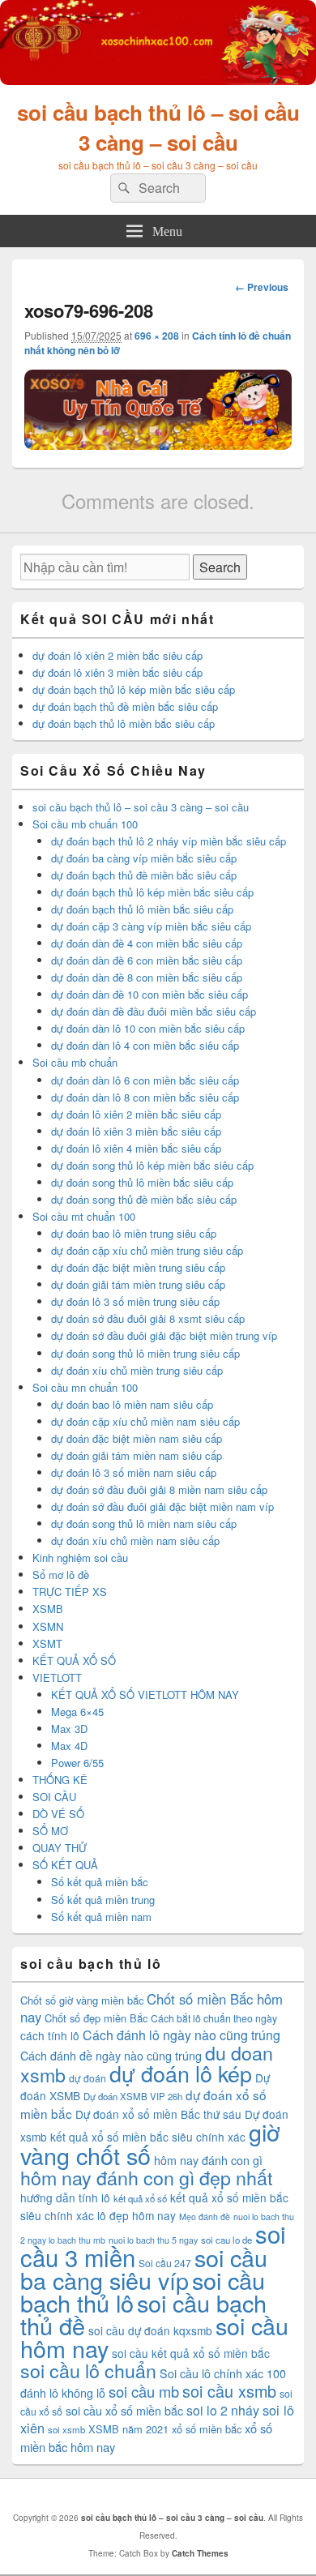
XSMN (48, 1626)
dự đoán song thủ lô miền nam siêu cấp (144, 1523)
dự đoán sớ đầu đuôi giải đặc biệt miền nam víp (162, 1506)
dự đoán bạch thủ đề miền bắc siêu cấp (125, 706)
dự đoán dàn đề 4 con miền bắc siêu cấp (147, 943)
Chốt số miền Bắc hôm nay (152, 2008)
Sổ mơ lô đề (61, 1575)
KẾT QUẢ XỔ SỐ (74, 1660)
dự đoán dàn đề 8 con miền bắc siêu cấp (147, 977)
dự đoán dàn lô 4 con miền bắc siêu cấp (145, 1045)
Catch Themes (200, 2553)
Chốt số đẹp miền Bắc (96, 2018)
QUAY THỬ (60, 1848)
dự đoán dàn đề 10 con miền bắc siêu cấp (149, 994)
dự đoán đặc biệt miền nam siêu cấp (137, 1438)
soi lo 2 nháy (223, 2410)
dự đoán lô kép (181, 2073)
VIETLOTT (57, 1677)
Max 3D (69, 1729)
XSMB (48, 1609)
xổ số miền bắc (207, 2429)
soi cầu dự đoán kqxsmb (150, 2330)
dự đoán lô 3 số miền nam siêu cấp (134, 1472)
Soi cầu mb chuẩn (75, 1062)
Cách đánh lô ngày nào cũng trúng (181, 2035)
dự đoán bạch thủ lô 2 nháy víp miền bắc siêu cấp (169, 841)
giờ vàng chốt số (150, 2143)
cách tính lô (50, 2035)
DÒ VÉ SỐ (58, 1814)
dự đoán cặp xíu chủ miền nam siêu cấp (145, 1421)
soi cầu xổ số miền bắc (124, 2411)
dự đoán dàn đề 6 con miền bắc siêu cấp (147, 960)
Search (220, 567)
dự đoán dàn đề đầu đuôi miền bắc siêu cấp (154, 1011)
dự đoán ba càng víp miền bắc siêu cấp (144, 858)
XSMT (47, 1643)
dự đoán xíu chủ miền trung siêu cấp (137, 1370)
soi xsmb (66, 2429)
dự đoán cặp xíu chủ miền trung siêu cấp (147, 1250)
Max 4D (69, 1746)
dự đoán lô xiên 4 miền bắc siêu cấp (136, 1148)
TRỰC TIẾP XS (70, 1592)
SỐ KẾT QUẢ (65, 1865)
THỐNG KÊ (60, 1780)
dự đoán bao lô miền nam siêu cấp (132, 1404)
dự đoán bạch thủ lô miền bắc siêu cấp (124, 723)
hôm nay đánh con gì (208, 2160)
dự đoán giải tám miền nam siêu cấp (137, 1455)
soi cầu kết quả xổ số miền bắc (191, 2353)
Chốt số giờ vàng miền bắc (82, 2000)
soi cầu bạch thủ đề (143, 2314)
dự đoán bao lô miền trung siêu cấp (134, 1233)
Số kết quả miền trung (103, 1900)
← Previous (262, 287)
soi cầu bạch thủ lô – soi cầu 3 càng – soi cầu (158, 127)
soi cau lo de (226, 2240)
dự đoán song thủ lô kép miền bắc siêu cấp (152, 1165)
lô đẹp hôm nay (137, 2215)
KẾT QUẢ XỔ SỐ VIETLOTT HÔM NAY (145, 1695)
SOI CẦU (54, 1797)
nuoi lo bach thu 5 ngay (153, 2240)
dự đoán (88, 2078)
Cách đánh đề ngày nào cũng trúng (111, 2056)
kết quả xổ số (140, 2198)
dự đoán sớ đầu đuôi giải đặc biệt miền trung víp (164, 1335)
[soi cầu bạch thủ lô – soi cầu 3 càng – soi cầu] (158, 80)
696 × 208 (157, 336)
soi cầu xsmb (229, 2391)
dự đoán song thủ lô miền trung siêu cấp (145, 1353)
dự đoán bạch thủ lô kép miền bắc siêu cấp (134, 689)
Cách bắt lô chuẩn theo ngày (214, 2018)
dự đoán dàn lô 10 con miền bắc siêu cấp (148, 1028)
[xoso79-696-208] (158, 445)
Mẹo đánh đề (205, 2217)
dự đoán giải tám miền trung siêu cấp (138, 1284)
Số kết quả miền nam (101, 1917)
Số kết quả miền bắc (100, 1882)
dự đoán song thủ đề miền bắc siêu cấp (144, 1199)
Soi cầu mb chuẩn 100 (85, 824)
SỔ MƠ (50, 1831)
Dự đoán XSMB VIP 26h (133, 2096)
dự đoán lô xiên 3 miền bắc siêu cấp (117, 672)
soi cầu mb (144, 2391)
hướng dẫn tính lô (65, 2197)
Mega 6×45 (77, 1712)
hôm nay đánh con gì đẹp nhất (146, 2177)
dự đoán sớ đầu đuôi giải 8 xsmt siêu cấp (148, 1318)
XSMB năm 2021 (128, 2429)
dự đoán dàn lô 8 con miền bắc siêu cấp (145, 1097)
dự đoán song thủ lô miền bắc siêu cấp (142, 1182)
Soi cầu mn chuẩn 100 (85, 1387)
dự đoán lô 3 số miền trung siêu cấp (135, 1301)
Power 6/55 (77, 1763)
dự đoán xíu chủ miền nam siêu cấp (135, 1540)
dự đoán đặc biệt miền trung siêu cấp (138, 1267)
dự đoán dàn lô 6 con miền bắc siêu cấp (145, 1080)
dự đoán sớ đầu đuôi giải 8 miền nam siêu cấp (159, 1489)
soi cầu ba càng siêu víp (144, 2268)
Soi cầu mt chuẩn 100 (84, 1216)
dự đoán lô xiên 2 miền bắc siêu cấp (117, 655)
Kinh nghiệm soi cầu (80, 1558)
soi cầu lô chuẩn (88, 2370)
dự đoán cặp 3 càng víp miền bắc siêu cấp (151, 926)
